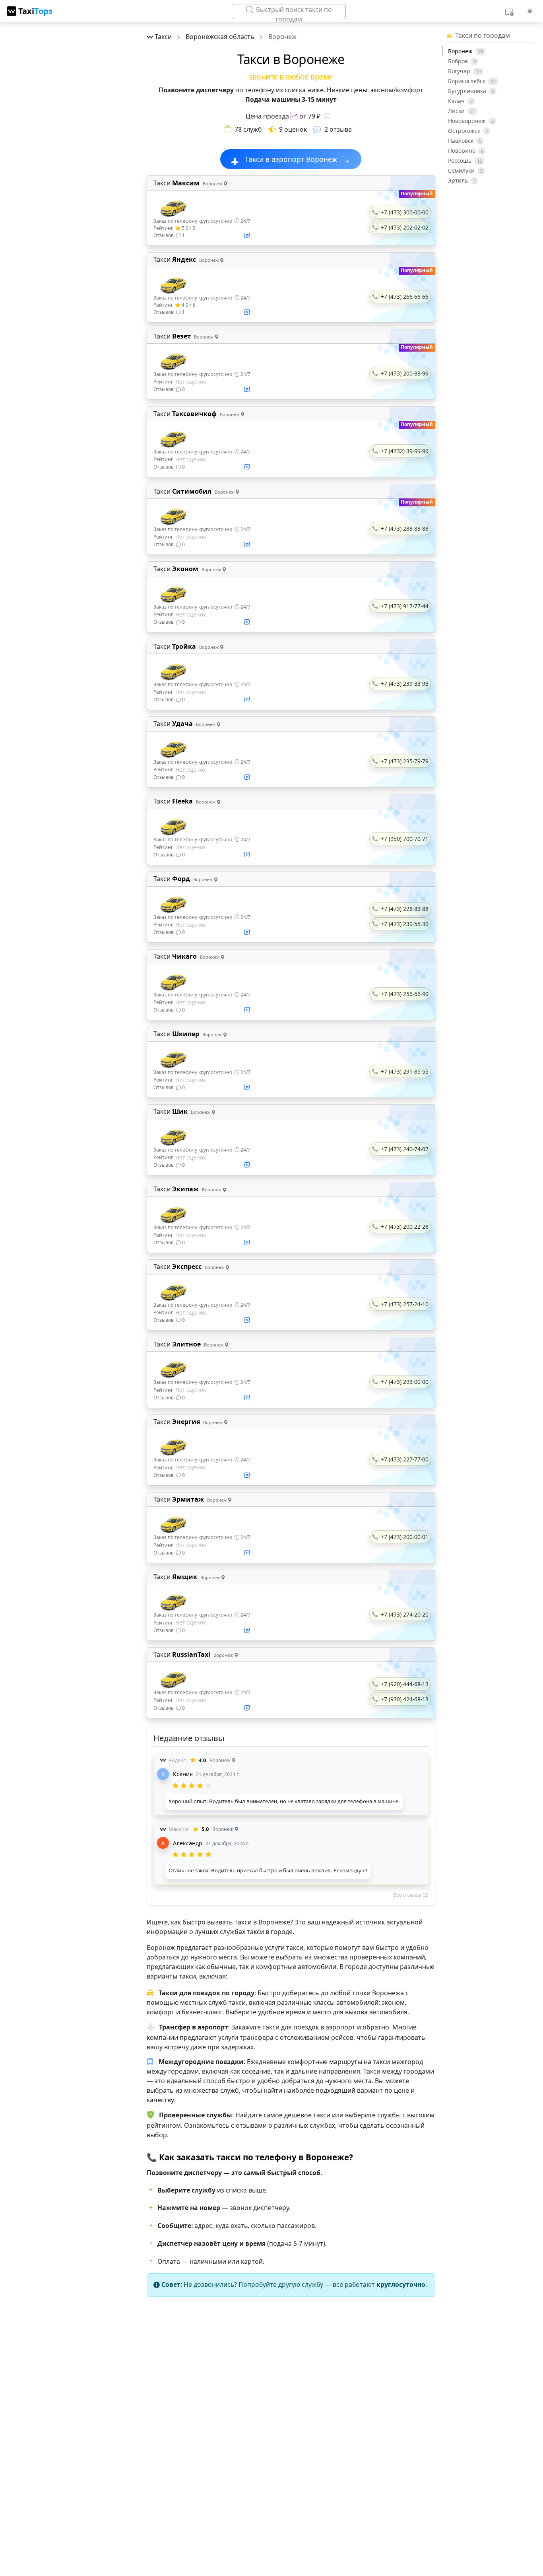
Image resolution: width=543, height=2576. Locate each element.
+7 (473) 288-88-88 (405, 528)
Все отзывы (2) (411, 1895)
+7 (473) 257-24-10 (405, 1304)
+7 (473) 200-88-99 (405, 373)
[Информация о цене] (327, 116)
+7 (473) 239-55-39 (405, 924)
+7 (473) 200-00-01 (405, 1537)
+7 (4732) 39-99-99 (405, 451)
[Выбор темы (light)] (530, 11)
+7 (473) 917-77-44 (405, 606)
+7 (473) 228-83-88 (405, 909)
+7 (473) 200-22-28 (405, 1227)
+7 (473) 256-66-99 (405, 994)
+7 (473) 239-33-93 (405, 684)
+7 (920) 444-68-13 (405, 1684)
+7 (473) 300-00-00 (405, 212)
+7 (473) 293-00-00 (405, 1382)
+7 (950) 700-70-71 (405, 839)
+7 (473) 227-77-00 (405, 1459)
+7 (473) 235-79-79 (405, 761)
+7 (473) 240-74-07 (405, 1149)
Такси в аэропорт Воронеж (291, 159)
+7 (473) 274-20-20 (405, 1614)
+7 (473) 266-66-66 (405, 297)
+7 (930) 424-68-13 (405, 1699)
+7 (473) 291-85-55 (405, 1071)
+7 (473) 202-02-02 (405, 227)
